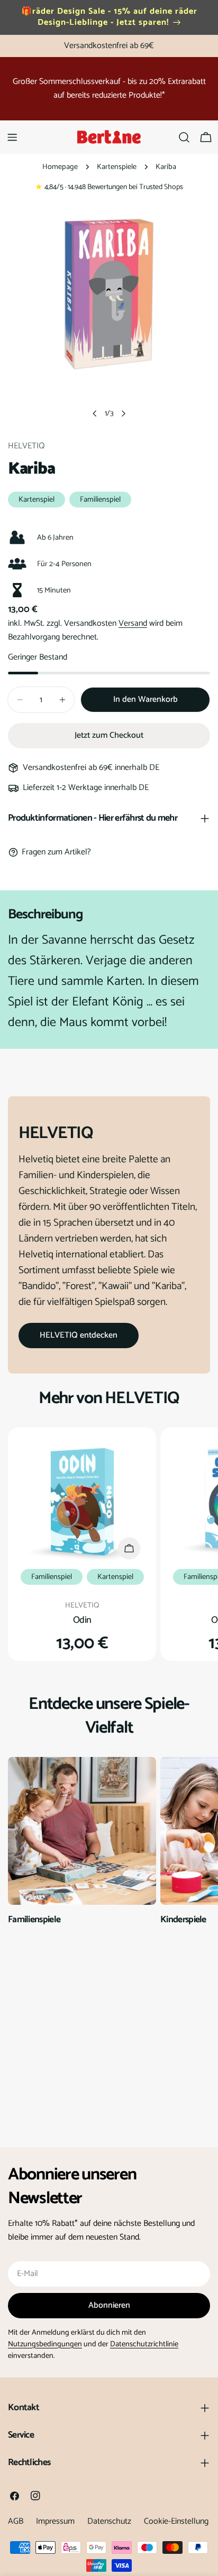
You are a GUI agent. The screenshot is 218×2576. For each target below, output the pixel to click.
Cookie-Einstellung (176, 2521)
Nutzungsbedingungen (45, 2344)
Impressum (55, 2521)
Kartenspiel (37, 500)
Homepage (60, 167)
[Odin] (82, 1501)
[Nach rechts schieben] (123, 413)
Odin (82, 1620)
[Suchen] (184, 137)
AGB (16, 2521)
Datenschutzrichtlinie (144, 2344)
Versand (133, 623)
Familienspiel (100, 500)
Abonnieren (109, 2305)
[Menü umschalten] (12, 137)
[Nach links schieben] (95, 413)
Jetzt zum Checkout (109, 735)
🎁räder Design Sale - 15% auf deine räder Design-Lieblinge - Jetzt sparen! (109, 17)
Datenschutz (109, 2521)
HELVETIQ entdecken (79, 1335)
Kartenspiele (117, 167)
